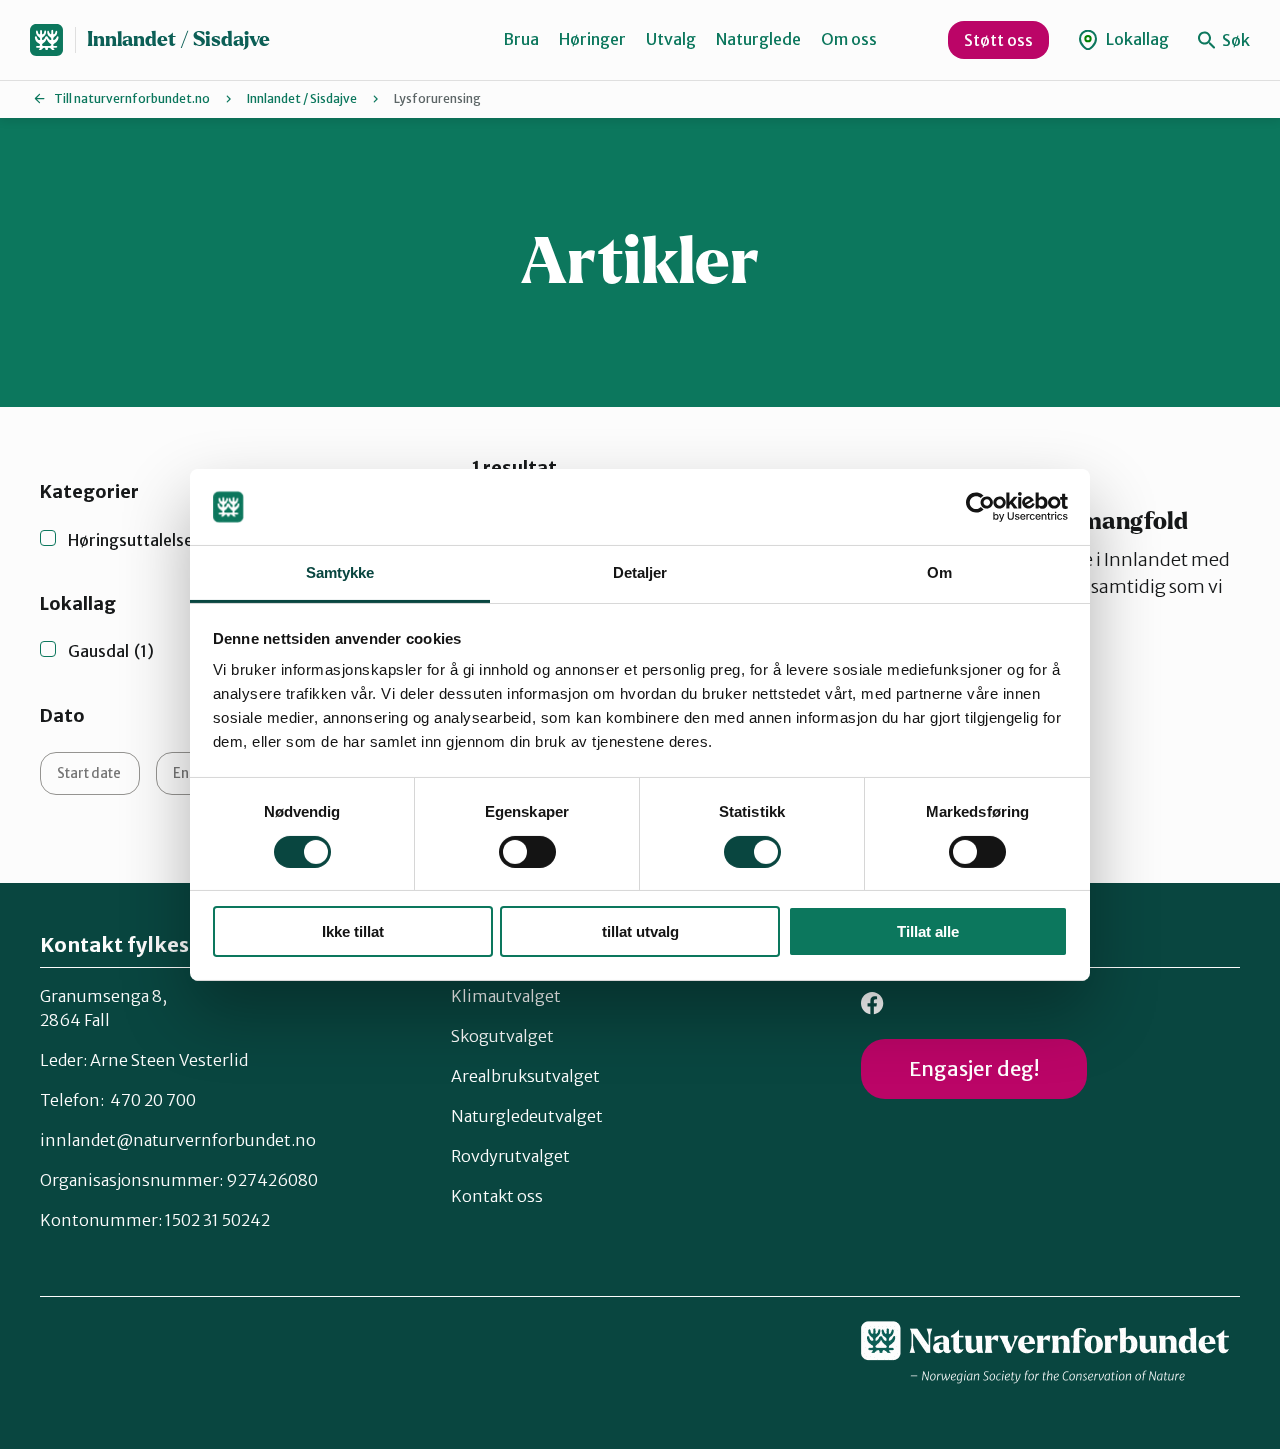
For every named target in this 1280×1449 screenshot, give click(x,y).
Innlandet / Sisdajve (178, 39)
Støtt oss (998, 40)
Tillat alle (928, 931)
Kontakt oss (497, 1196)
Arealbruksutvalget (525, 1076)
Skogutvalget (502, 1036)
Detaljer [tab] (640, 572)
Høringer (592, 39)
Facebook (872, 1003)
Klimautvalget (506, 996)
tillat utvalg (640, 931)
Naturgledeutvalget (527, 1116)
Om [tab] (939, 572)
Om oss (849, 39)
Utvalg (671, 39)
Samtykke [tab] (340, 572)
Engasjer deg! (974, 1068)
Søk (1234, 40)
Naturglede (758, 39)
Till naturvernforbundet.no (132, 98)
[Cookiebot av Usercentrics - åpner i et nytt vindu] (980, 507)
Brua (521, 39)
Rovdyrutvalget (510, 1156)
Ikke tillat (353, 931)
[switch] (527, 852)
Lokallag (1136, 39)
